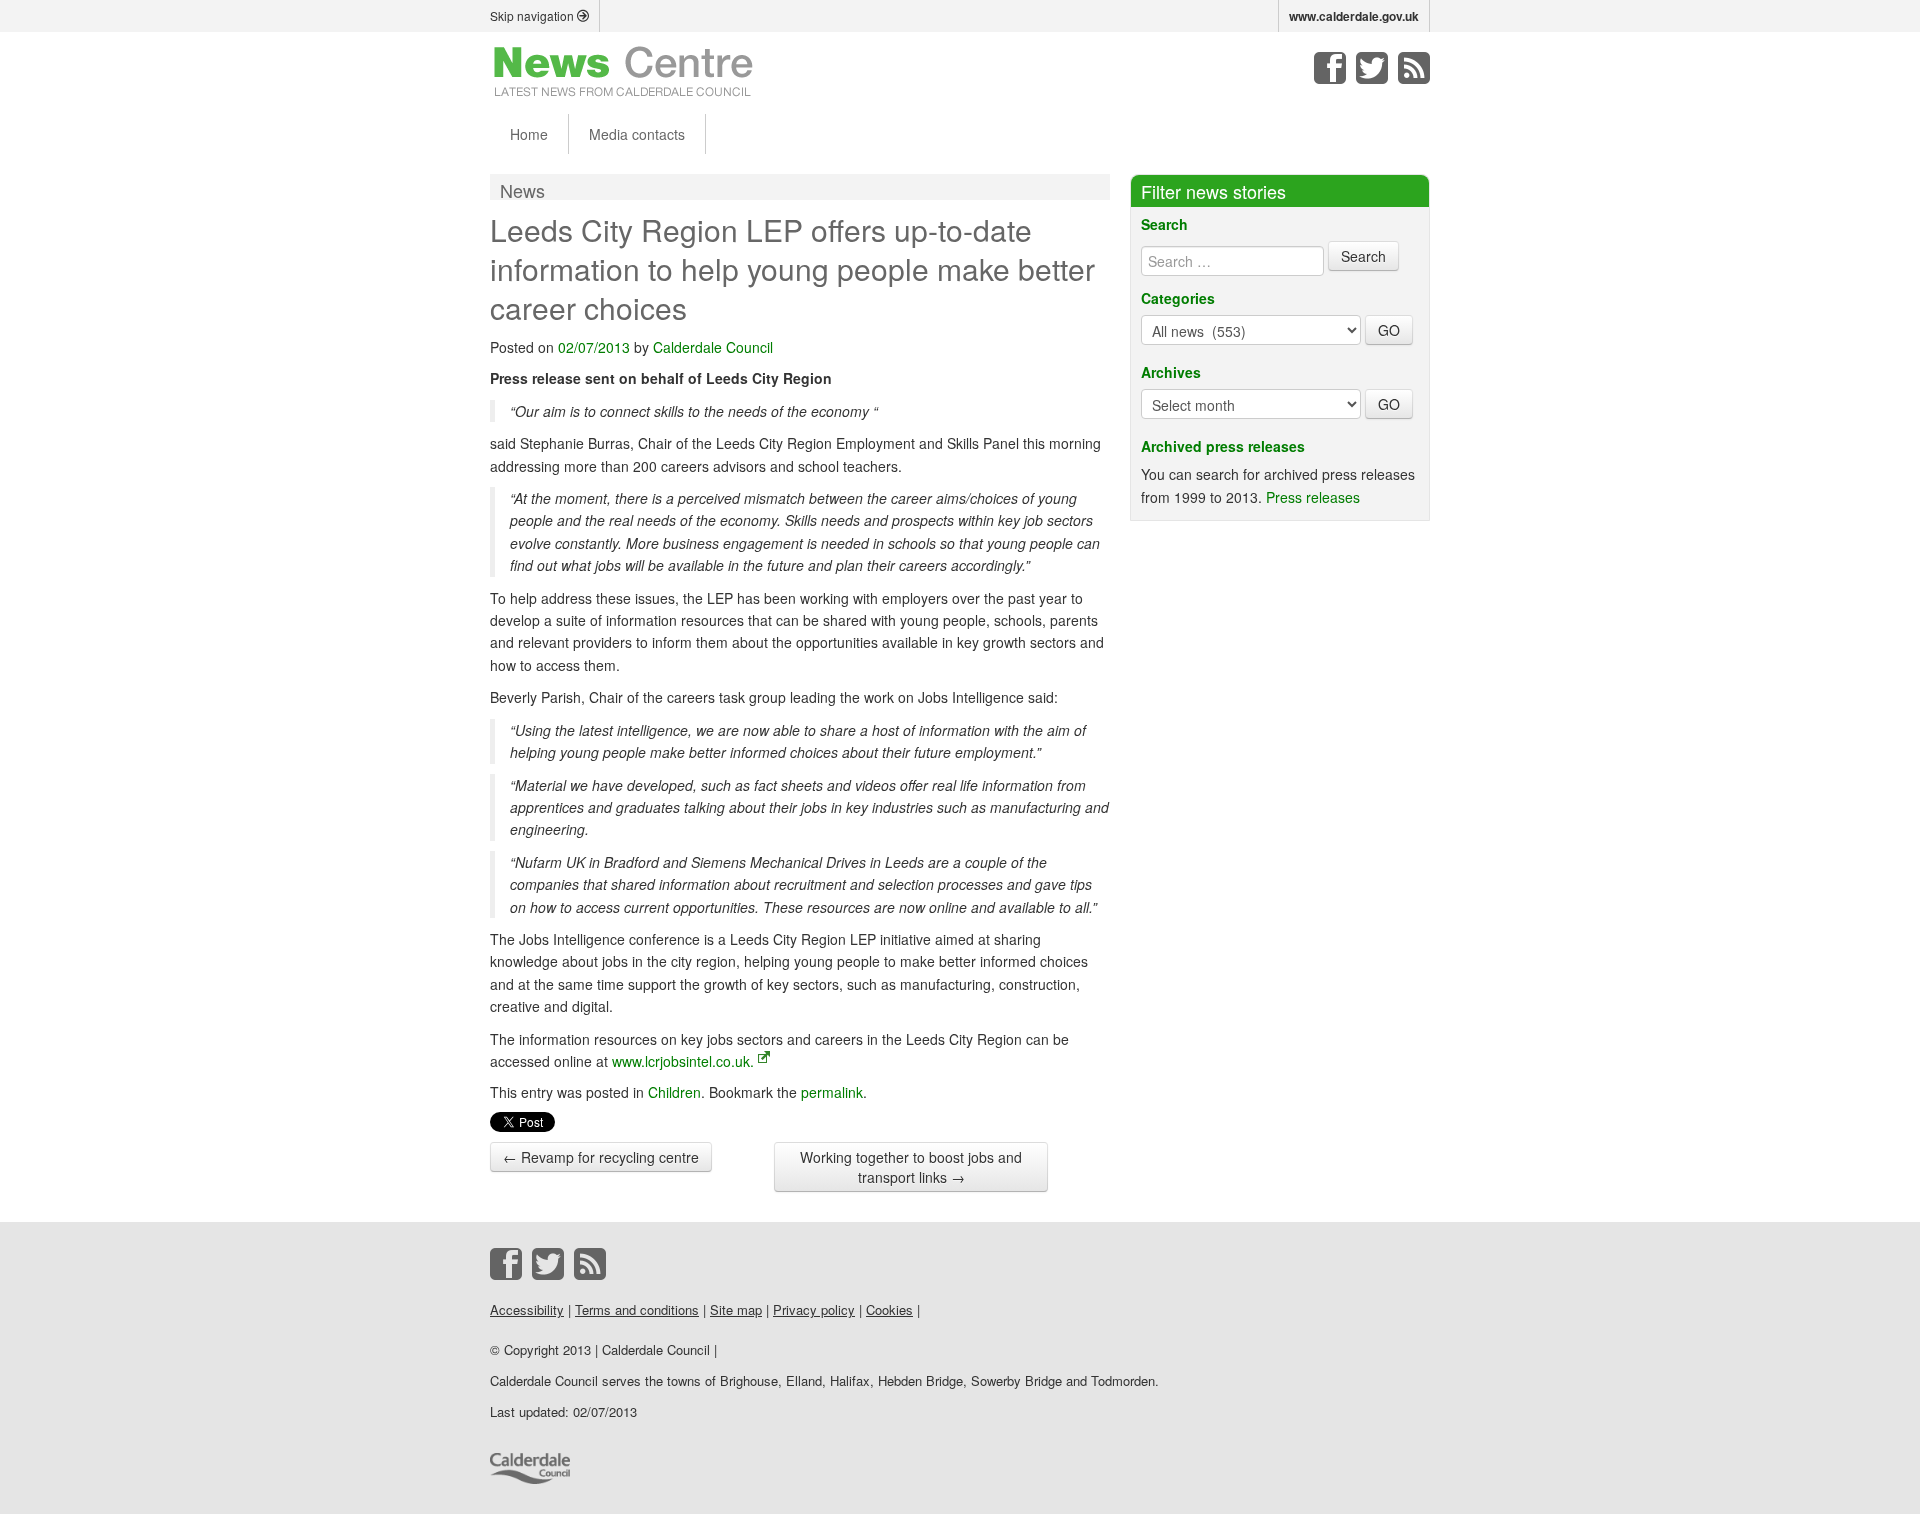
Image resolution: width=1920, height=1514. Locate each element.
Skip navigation (533, 15)
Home (529, 134)
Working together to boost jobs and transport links (911, 1167)
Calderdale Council (713, 347)
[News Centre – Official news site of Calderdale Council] (623, 70)
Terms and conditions (637, 1309)
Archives (1171, 372)
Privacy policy (814, 1309)
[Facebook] (1330, 68)
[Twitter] (1372, 68)
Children (674, 1092)
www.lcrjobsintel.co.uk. (683, 1061)
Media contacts (637, 134)
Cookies (889, 1309)
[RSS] (1414, 68)
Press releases (1313, 497)
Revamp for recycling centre (601, 1157)
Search (1164, 224)
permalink (832, 1092)
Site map (736, 1309)
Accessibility (527, 1309)
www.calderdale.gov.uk (1354, 16)
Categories (1178, 298)
